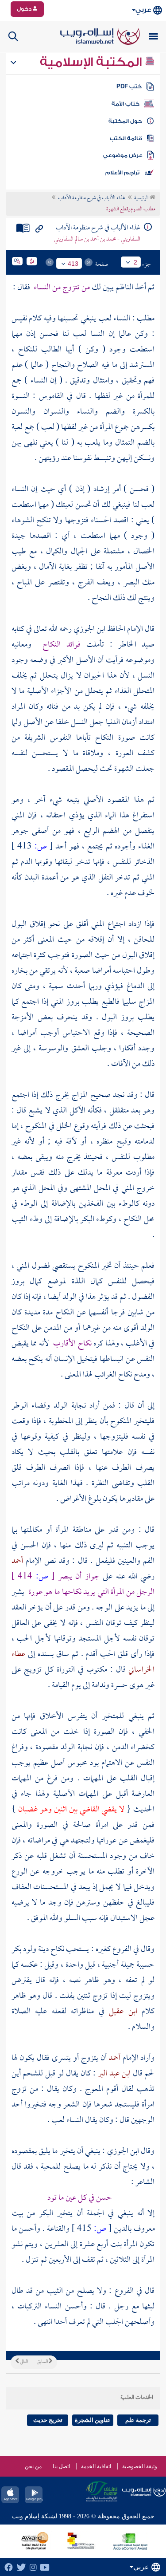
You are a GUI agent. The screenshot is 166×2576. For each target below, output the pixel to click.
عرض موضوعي (123, 155)
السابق (43, 2362)
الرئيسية (142, 198)
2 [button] (135, 262)
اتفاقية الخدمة (96, 2466)
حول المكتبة (125, 121)
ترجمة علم (138, 2420)
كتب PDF (129, 87)
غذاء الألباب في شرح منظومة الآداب (92, 198)
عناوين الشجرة (93, 2420)
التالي (23, 2362)
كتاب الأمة (125, 104)
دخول (25, 9)
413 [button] (73, 264)
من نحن (33, 2466)
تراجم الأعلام (122, 173)
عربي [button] (143, 10)
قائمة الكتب (126, 138)
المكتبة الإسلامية (92, 62)
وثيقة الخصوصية (140, 2466)
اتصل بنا (61, 2466)
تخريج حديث (48, 2420)
